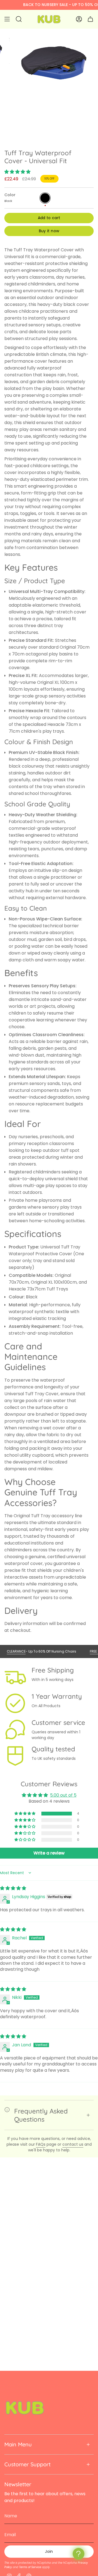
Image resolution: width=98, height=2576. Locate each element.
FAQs (41, 2144)
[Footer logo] (25, 2408)
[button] (17, 172)
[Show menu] (7, 19)
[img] (13, 1888)
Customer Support (27, 2464)
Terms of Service (30, 2567)
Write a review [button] (49, 1853)
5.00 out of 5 (63, 1795)
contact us (73, 2144)
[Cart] (90, 19)
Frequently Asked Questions (41, 2115)
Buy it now (49, 231)
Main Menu (18, 2444)
